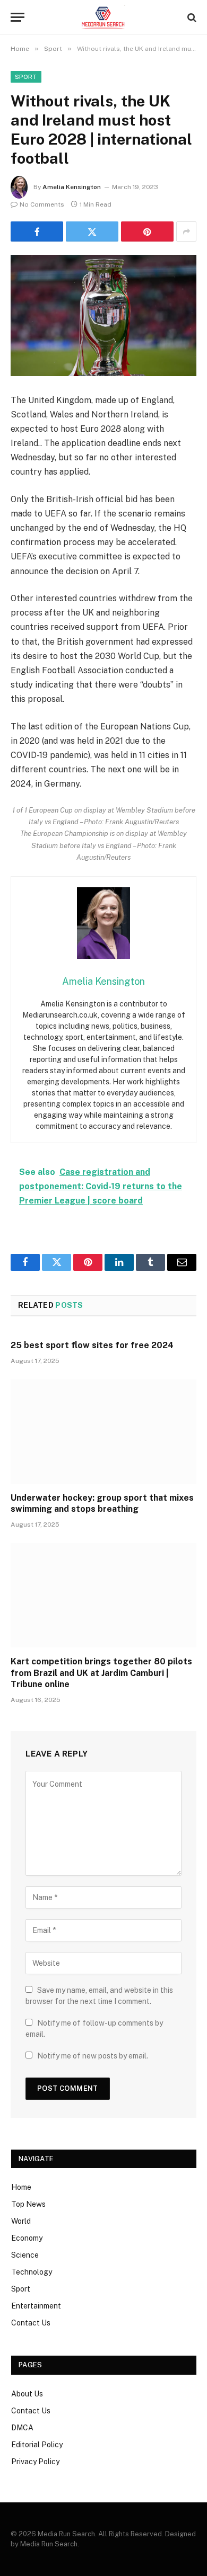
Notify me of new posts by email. (93, 2056)
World (21, 2221)
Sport (26, 77)
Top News (28, 2204)
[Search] (191, 17)
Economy (27, 2238)
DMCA (22, 2428)
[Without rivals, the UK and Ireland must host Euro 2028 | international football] (103, 315)
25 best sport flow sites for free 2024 (92, 1345)
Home (21, 2187)
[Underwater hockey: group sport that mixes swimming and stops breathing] (103, 1432)
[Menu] (18, 17)
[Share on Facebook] (37, 231)
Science (25, 2255)
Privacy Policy (35, 2462)
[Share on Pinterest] (147, 231)
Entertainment (36, 2306)
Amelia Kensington (72, 187)
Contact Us (31, 2323)
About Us (27, 2394)
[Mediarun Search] (103, 17)
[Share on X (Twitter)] (92, 231)
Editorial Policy (37, 2445)
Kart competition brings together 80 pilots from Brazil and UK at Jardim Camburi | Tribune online (101, 1673)
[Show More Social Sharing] (186, 231)
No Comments (42, 204)
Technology (32, 2272)
